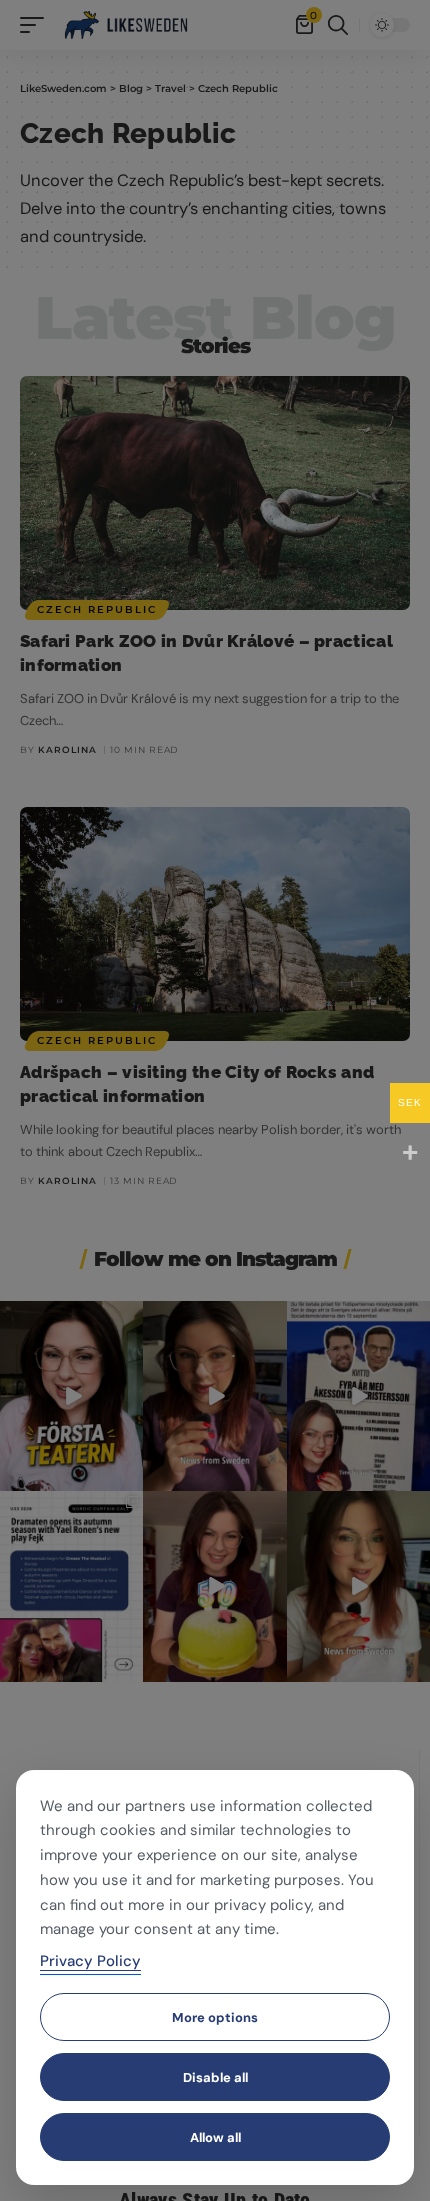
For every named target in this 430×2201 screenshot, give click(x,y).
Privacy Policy (90, 1961)
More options (215, 2017)
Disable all (215, 2077)
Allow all (215, 2137)
